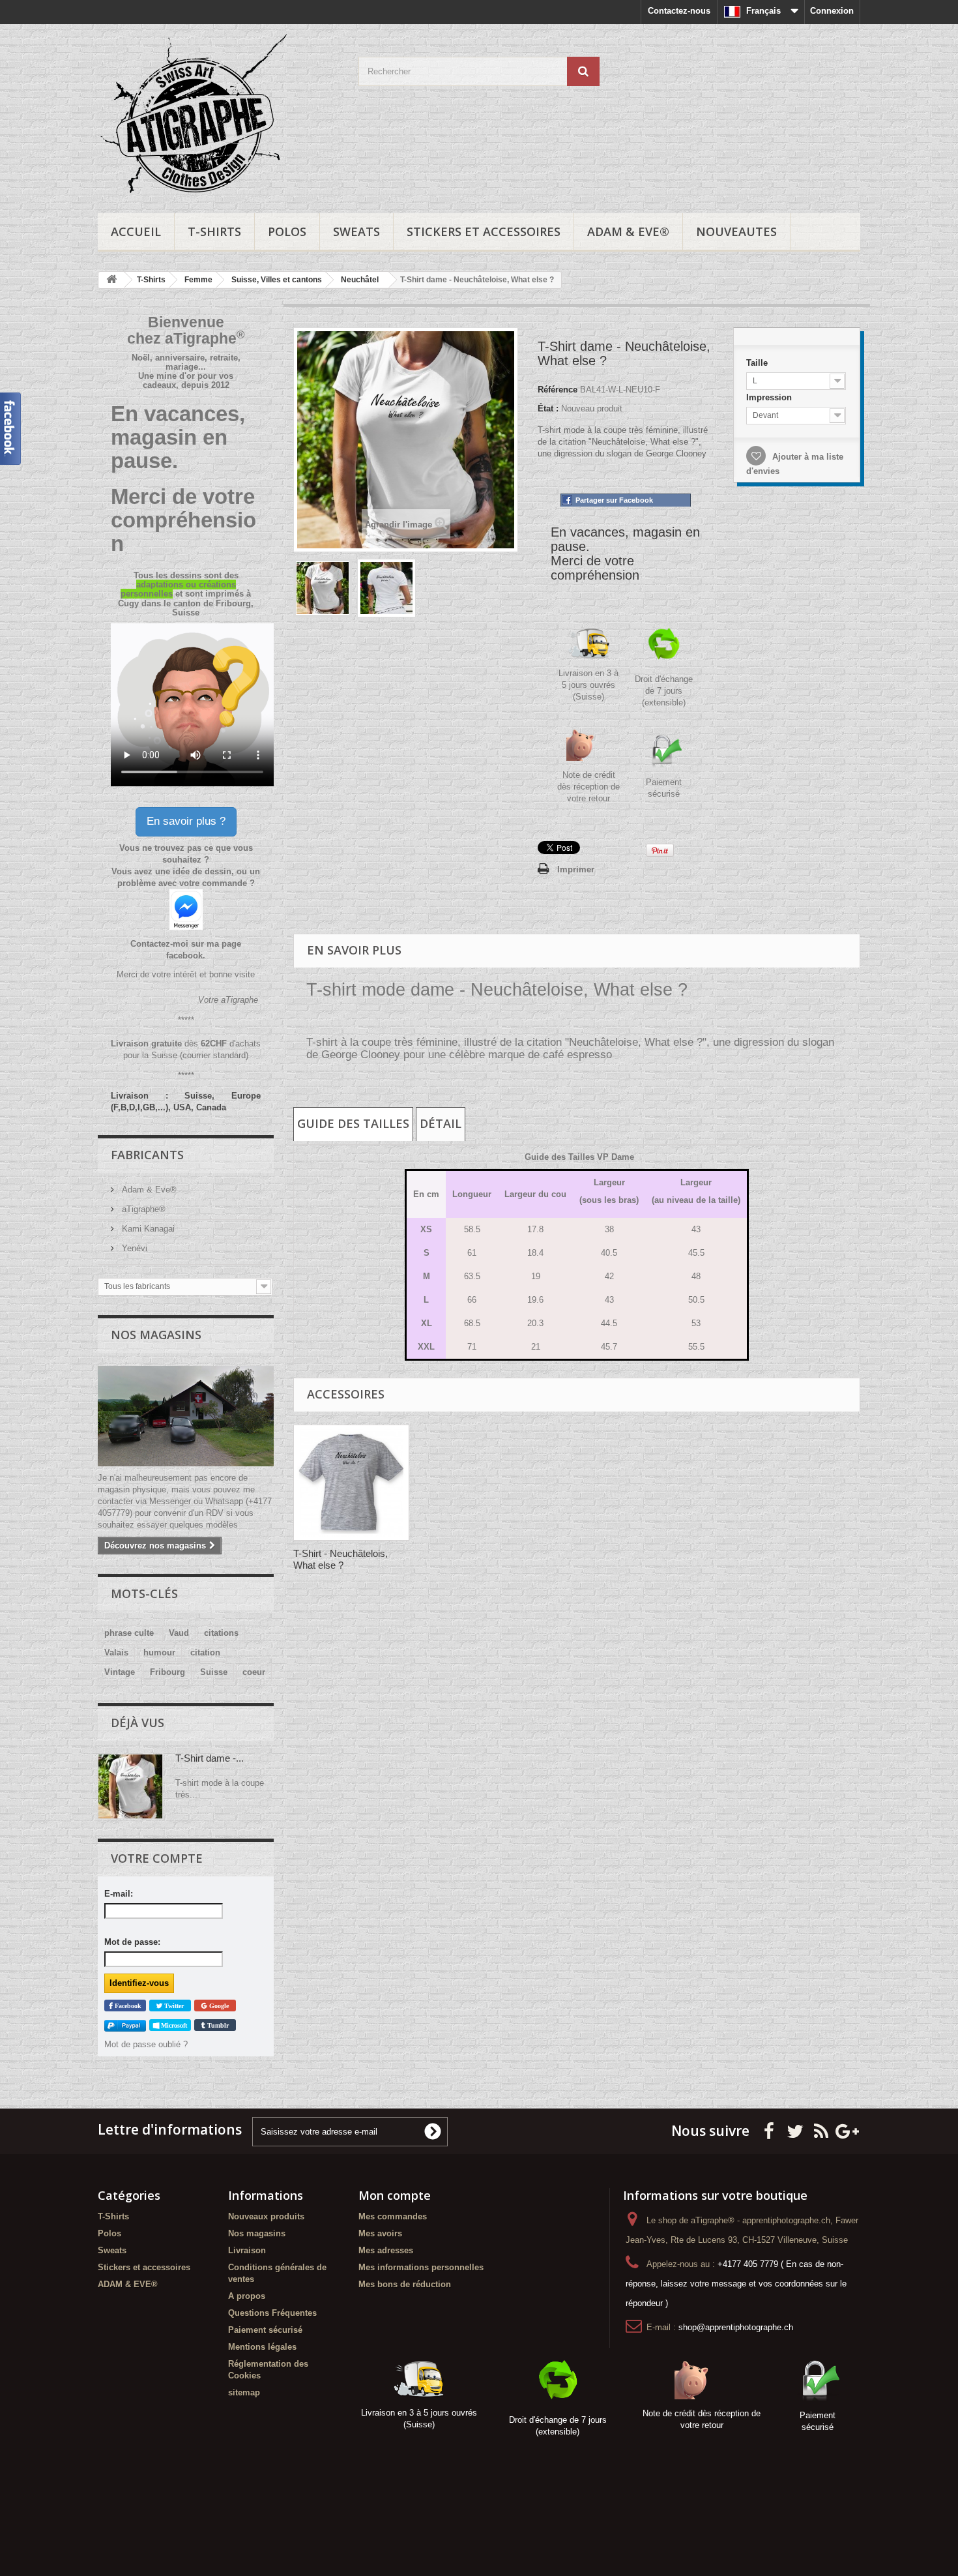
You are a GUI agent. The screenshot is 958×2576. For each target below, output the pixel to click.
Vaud (179, 1633)
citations (221, 1633)
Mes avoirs (380, 2233)
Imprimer (576, 869)
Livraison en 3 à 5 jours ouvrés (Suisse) (588, 685)
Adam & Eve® (148, 1190)
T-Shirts (214, 231)
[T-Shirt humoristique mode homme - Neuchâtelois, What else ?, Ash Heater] (351, 1483)
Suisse (214, 1672)
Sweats (356, 231)
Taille (757, 362)
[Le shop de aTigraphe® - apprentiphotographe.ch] (218, 115)
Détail (441, 1123)
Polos (287, 231)
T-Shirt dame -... (210, 1758)
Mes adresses (386, 2250)
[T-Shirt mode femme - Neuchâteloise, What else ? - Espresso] (323, 588)
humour (159, 1652)
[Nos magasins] (186, 1416)
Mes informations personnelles (421, 2267)
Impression (769, 397)
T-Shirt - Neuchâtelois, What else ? (341, 1559)
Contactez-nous (679, 11)
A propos (247, 2296)
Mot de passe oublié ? (146, 2044)
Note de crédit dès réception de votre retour (588, 787)
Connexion (832, 11)
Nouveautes (736, 231)
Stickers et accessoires (484, 231)
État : (548, 408)
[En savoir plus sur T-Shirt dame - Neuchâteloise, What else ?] (130, 1786)
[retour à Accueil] (111, 280)
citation (205, 1652)
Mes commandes (393, 2216)
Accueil (136, 231)
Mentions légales (262, 2347)
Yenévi (133, 1248)
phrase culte (129, 1633)
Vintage (120, 1672)
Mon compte (395, 2195)
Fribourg (167, 1672)
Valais (116, 1652)
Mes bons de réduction (405, 2284)
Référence (558, 390)
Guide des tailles (353, 1123)
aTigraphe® (142, 1209)
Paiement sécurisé (265, 2330)
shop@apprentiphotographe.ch (736, 2327)
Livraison (247, 2250)
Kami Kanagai (147, 1229)
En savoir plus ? (186, 821)
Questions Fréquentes (272, 2313)
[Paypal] (125, 2025)
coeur (254, 1672)
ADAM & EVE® (628, 231)
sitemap (244, 2392)
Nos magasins (156, 1335)
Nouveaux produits (266, 2216)
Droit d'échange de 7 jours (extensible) (664, 691)
